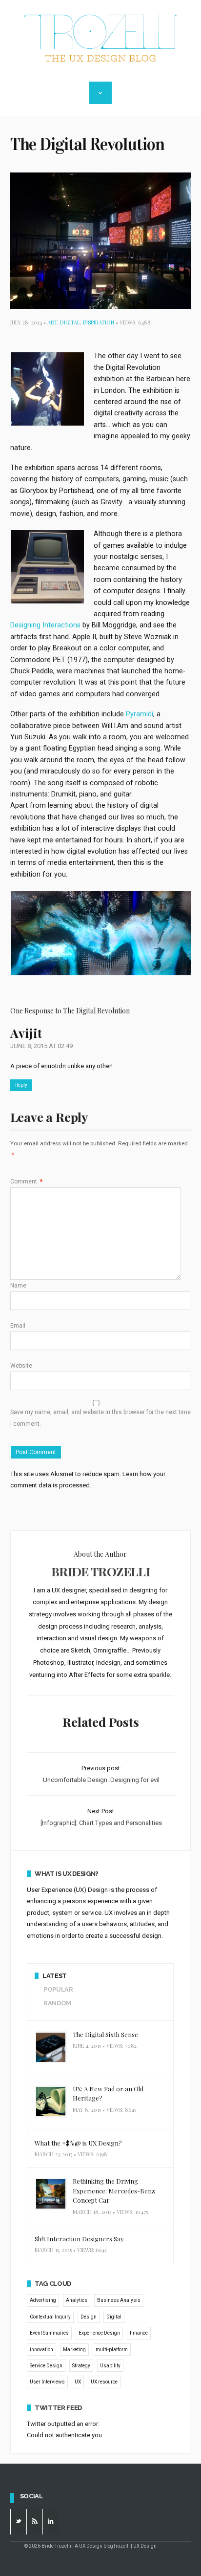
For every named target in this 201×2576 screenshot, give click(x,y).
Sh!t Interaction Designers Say (79, 2239)
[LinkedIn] (51, 2522)
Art (52, 322)
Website (21, 1366)
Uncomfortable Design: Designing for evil (101, 1780)
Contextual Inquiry (50, 2317)
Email (18, 1326)
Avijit (26, 1033)
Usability (110, 2366)
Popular (58, 1989)
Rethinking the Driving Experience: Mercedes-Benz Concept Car (114, 2190)
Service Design (46, 2366)
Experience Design (99, 2333)
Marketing (74, 2350)
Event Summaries (49, 2333)
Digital (70, 322)
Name (18, 1286)
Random (57, 2003)
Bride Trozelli (100, 1571)
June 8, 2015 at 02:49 (41, 1046)
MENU (100, 93)
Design (89, 2317)
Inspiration (99, 322)
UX (78, 2382)
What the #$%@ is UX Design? (78, 2143)
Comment (26, 1181)
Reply (21, 1085)
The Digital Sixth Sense (105, 2034)
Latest (55, 1976)
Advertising (43, 2300)
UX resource (104, 2382)
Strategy (81, 2366)
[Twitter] (19, 2522)
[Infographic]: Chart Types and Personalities (101, 1823)
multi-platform (112, 2350)
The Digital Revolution (87, 144)
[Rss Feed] (35, 2522)
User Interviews (47, 2382)
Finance (139, 2333)
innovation (41, 2350)
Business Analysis (119, 2300)
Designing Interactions (45, 625)
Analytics (77, 2300)
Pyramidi (140, 714)
